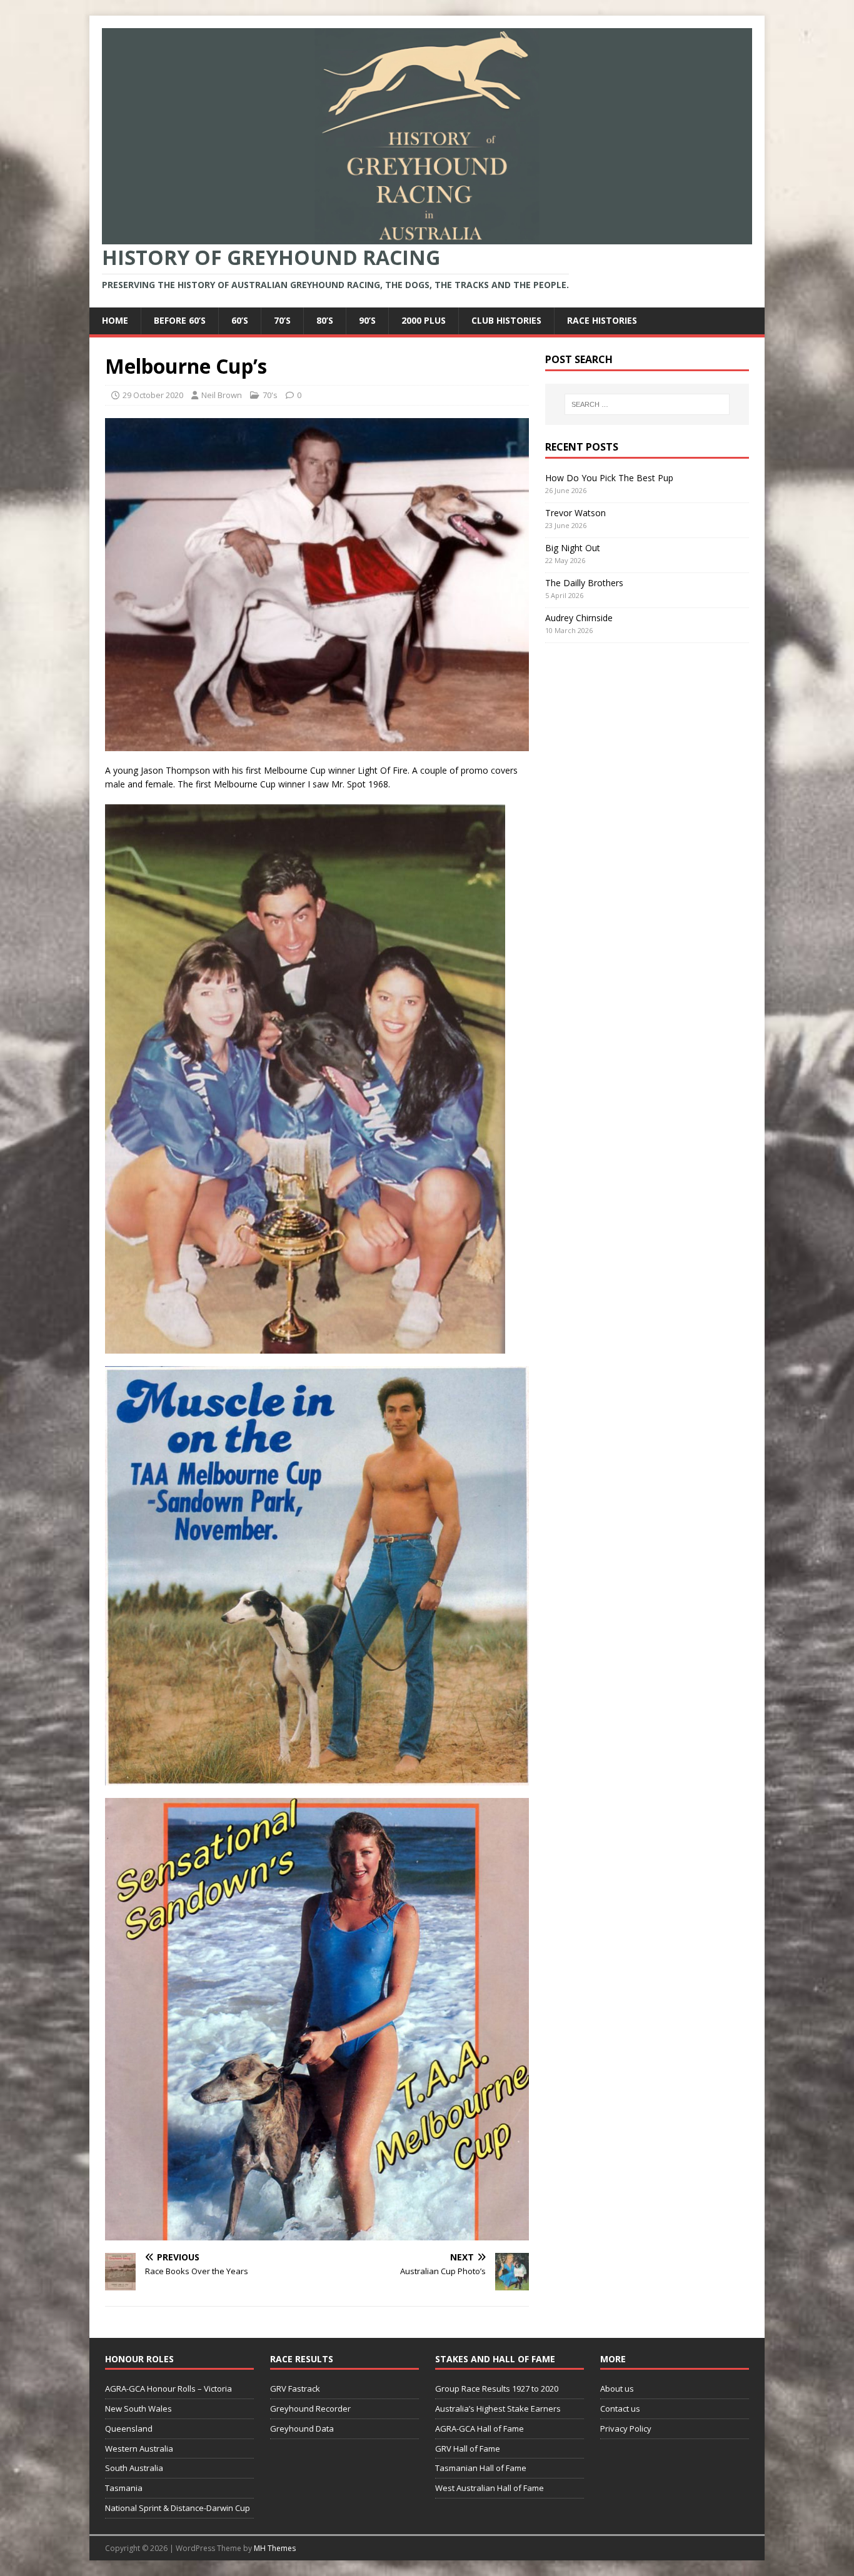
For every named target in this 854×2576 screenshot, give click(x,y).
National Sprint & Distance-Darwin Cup (178, 2508)
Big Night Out (573, 548)
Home (115, 320)
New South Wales (138, 2409)
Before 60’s (180, 320)
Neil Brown (222, 395)
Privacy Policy (626, 2429)
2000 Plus (424, 320)
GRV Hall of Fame (468, 2449)
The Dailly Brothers (584, 583)
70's (270, 395)
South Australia (134, 2468)
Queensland (129, 2429)
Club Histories (506, 320)
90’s (367, 320)
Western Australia (139, 2449)
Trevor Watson (575, 513)
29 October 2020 (153, 395)
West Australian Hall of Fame (490, 2488)
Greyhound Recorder (310, 2409)
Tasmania (124, 2488)
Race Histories (602, 320)
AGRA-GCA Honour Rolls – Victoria (168, 2389)
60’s (240, 320)
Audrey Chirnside (579, 618)
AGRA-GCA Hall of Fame (480, 2429)
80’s (325, 320)
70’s (282, 320)
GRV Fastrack (295, 2389)
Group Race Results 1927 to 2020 (497, 2389)
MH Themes (275, 2548)
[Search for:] (647, 404)
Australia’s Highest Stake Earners (498, 2409)
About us (617, 2389)
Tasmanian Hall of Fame (481, 2468)
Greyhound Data (302, 2429)
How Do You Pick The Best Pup (609, 478)
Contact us (620, 2409)
